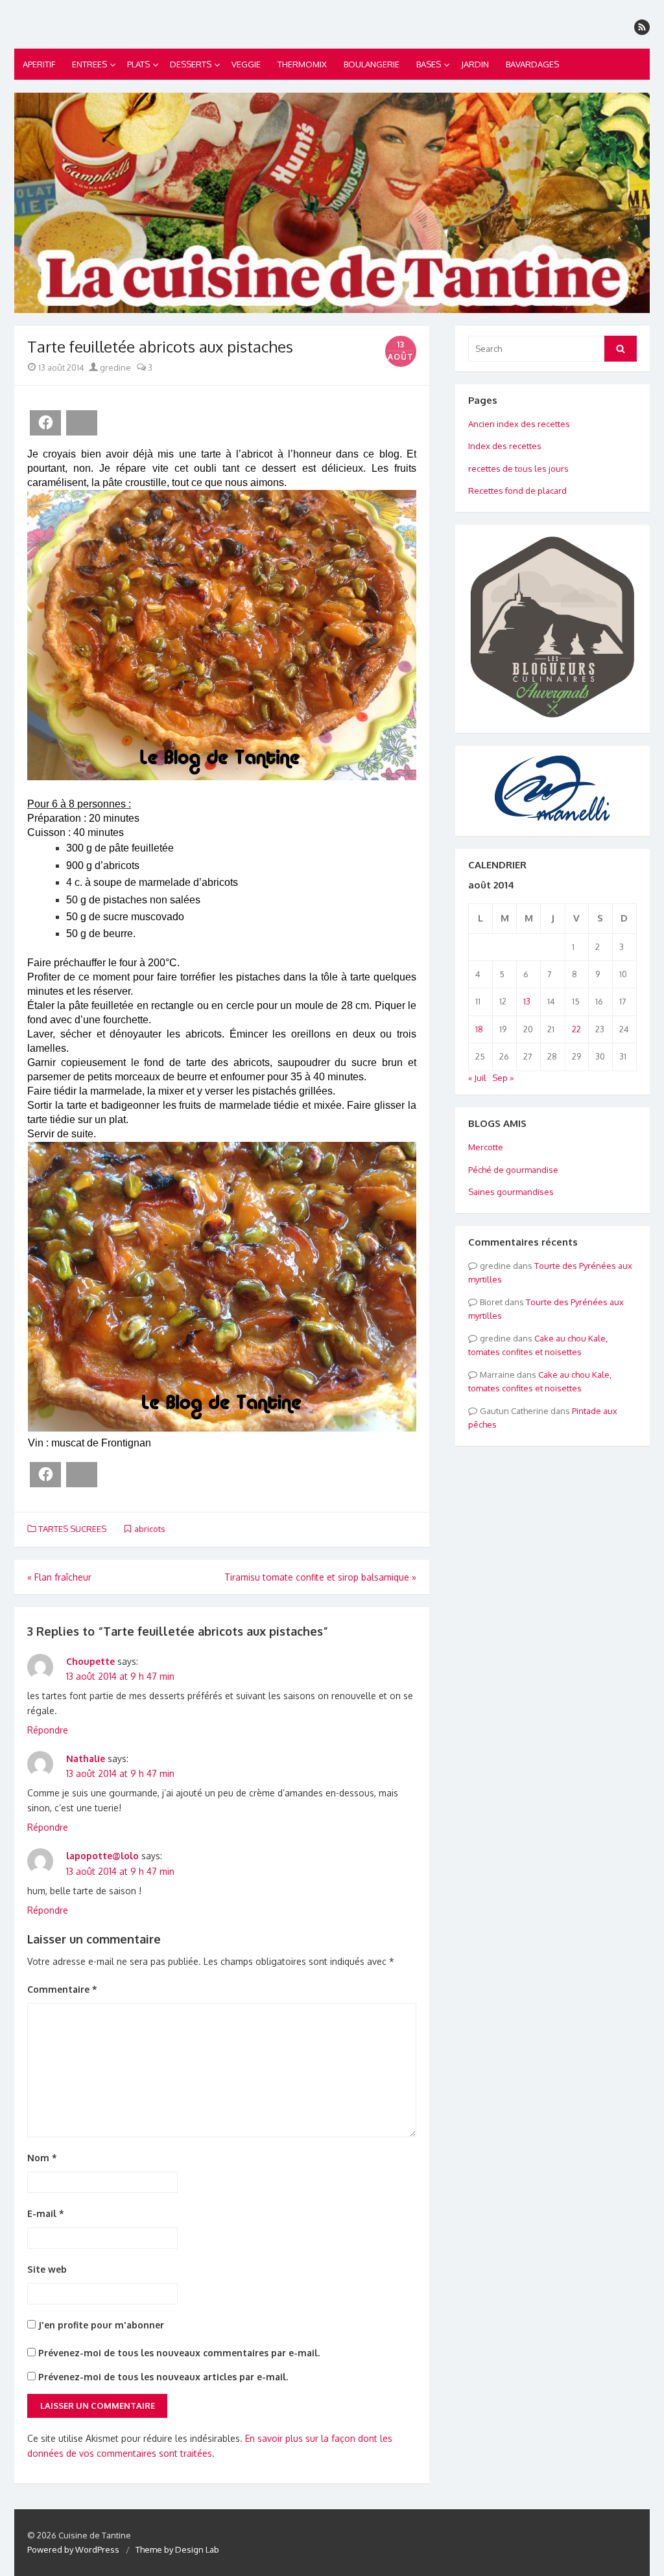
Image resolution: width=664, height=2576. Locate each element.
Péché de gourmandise (513, 1170)
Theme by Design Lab (177, 2549)
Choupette (90, 1661)
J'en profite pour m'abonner (100, 2325)
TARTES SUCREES (72, 1529)
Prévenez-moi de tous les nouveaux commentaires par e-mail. (179, 2353)
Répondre (48, 1730)
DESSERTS (191, 64)
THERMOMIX (302, 64)
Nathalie (86, 1758)
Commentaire (62, 1989)
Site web (47, 2269)
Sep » (503, 1078)
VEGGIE (246, 64)
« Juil (477, 1078)
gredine (114, 367)
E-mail (46, 2213)
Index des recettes (505, 446)
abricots (150, 1529)
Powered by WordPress (73, 2549)
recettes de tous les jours (518, 469)
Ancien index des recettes (519, 424)
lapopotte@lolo (102, 1856)
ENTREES (89, 64)
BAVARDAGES (532, 64)
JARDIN (475, 64)
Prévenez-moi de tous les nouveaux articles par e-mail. (163, 2377)
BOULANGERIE (372, 64)
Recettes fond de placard (517, 491)
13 (527, 1001)
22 (576, 1029)
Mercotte (486, 1147)
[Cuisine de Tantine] (332, 203)
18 (479, 1029)
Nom (42, 2158)
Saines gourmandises (511, 1192)
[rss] (642, 27)
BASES (429, 64)
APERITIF (39, 64)
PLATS (138, 64)
